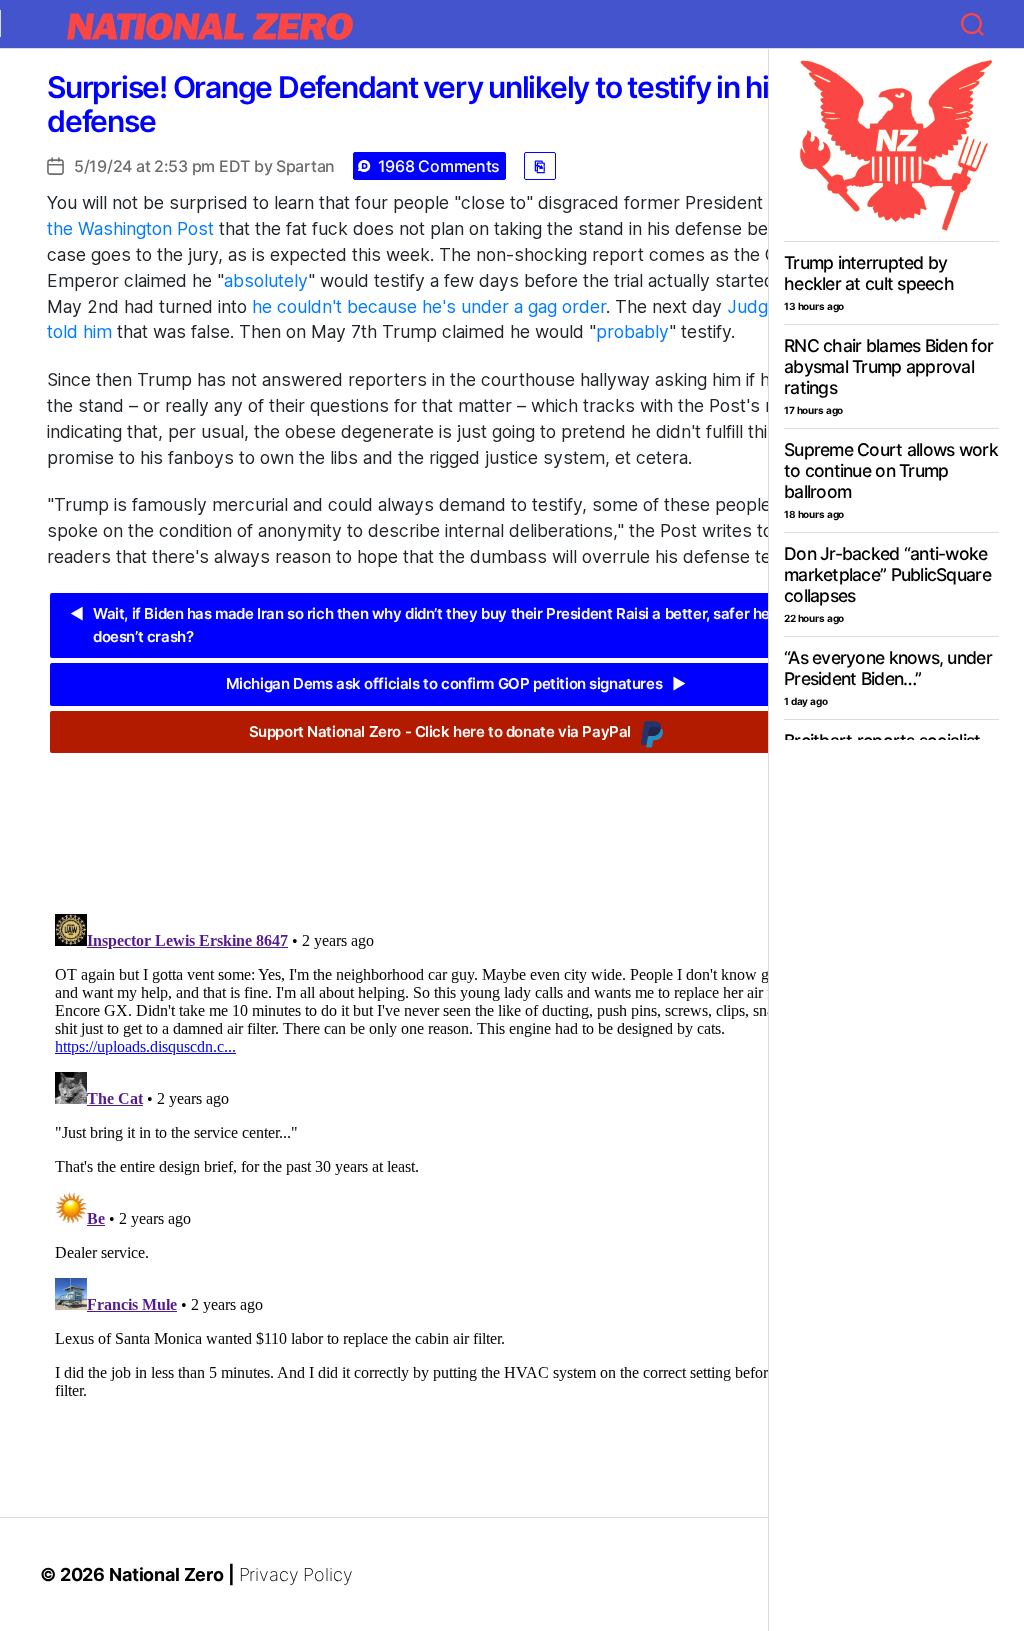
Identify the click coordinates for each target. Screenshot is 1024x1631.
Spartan (305, 166)
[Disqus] (461, 1156)
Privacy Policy (296, 1574)
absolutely (266, 280)
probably (632, 331)
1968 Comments (439, 166)
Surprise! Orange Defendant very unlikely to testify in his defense (415, 104)
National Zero (166, 1574)
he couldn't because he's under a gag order (429, 306)
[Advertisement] (461, 818)
